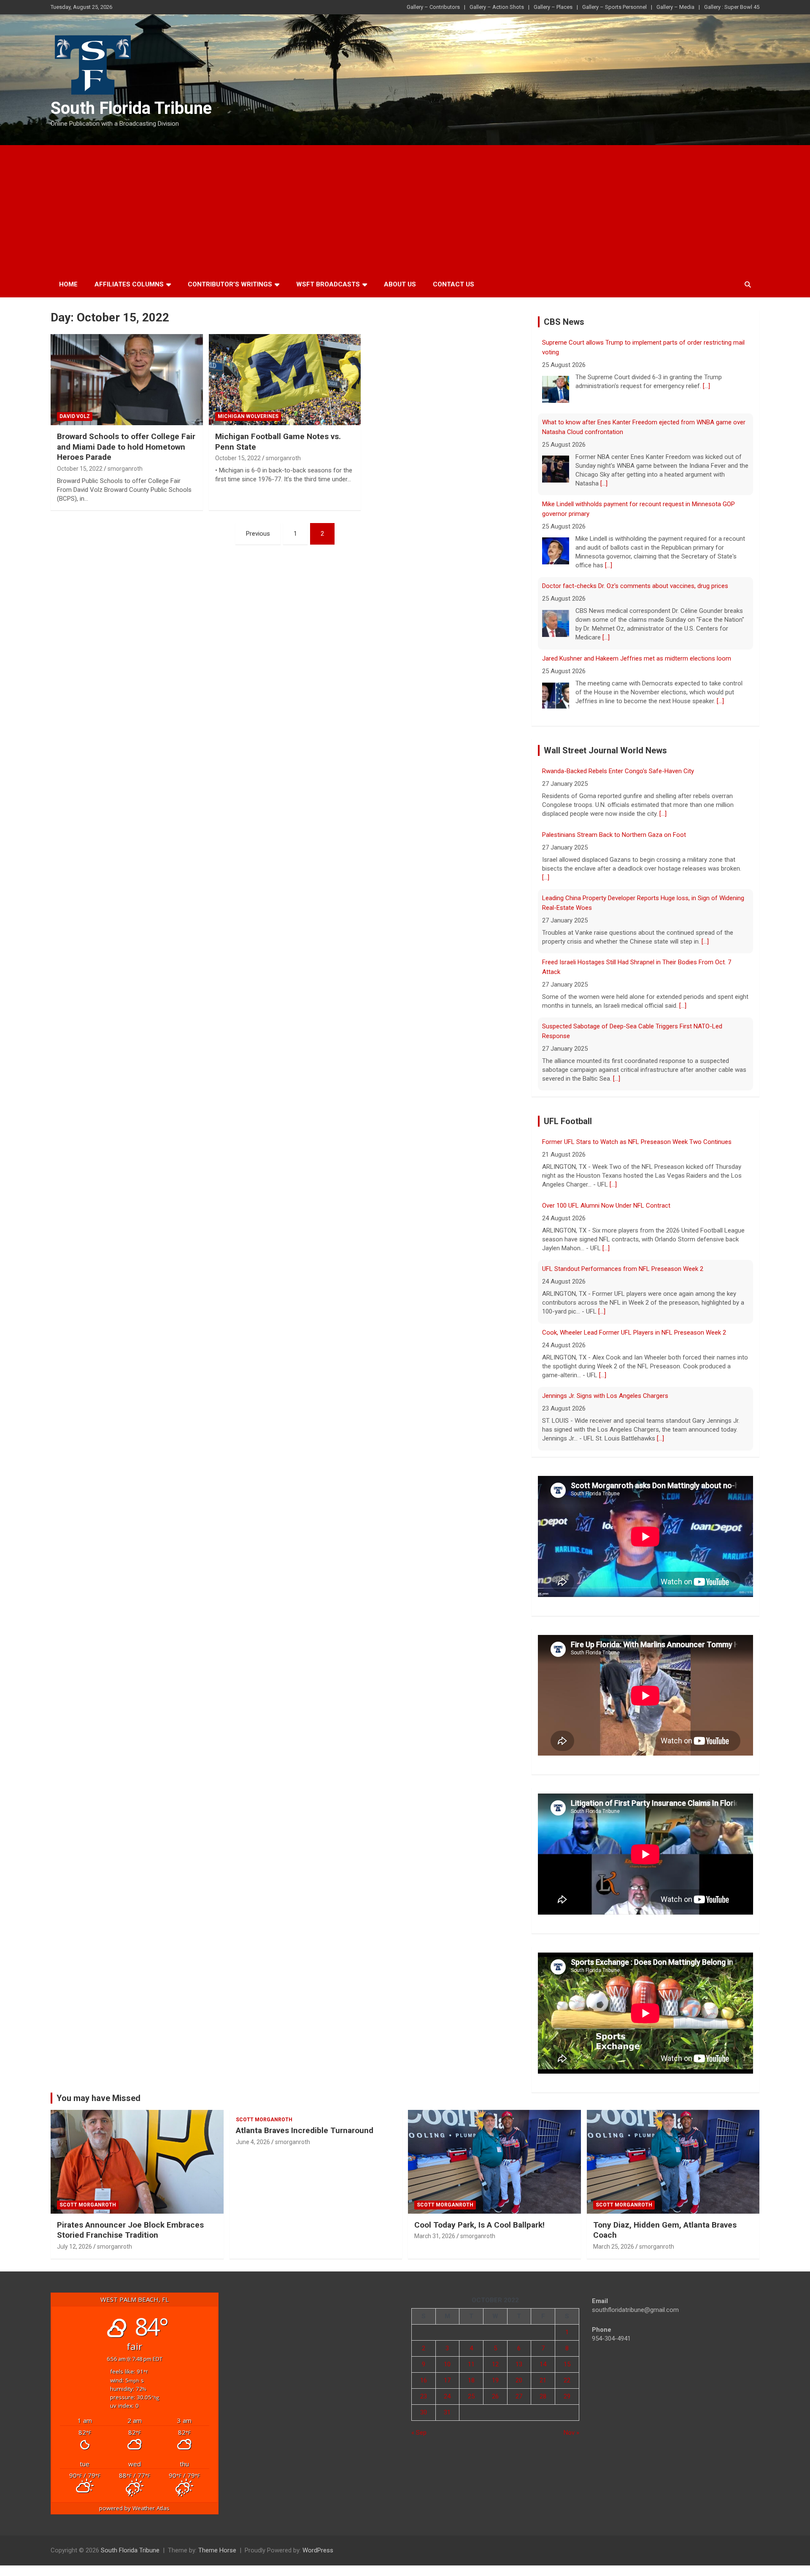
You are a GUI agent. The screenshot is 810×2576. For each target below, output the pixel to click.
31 (447, 2412)
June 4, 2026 (253, 2142)
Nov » (571, 2433)
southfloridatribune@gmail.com (635, 2310)
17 (447, 2380)
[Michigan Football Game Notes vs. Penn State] (285, 380)
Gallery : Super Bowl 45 (732, 7)
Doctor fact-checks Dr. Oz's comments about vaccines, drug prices (635, 580)
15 (567, 2364)
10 (447, 2364)
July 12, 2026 (74, 2247)
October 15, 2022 (80, 469)
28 (543, 2396)
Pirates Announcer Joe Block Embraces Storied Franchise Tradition (130, 2230)
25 (471, 2396)
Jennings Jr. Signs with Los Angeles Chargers (605, 1391)
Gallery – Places (553, 7)
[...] (706, 380)
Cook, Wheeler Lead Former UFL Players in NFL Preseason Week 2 (634, 1327)
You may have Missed (99, 2098)
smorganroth (125, 469)
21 (543, 2380)
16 (424, 2380)
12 (495, 2364)
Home (68, 284)
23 (424, 2396)
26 (495, 2396)
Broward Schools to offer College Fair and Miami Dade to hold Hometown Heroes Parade (126, 447)
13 (519, 2364)
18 (471, 2380)
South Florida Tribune (131, 108)
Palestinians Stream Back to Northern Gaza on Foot (614, 830)
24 (447, 2396)
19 (495, 2380)
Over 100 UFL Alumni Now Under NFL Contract (606, 1200)
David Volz (75, 416)
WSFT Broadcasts (328, 284)
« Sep (419, 2433)
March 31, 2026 (435, 2236)
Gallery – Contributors (433, 7)
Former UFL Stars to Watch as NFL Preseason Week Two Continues (637, 1137)
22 (567, 2380)
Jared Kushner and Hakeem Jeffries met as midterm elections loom (637, 652)
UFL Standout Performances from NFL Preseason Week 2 (623, 1264)
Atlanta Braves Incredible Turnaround (305, 2130)
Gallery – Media (675, 7)
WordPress (318, 2550)
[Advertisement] (405, 208)
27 (519, 2396)
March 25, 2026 (614, 2247)
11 (471, 2364)
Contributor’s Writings (230, 284)
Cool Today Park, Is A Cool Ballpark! (479, 2225)
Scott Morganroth (88, 2205)
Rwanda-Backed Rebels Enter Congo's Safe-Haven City (618, 766)
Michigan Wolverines (248, 416)
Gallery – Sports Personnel (614, 7)
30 (424, 2412)
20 (519, 2380)
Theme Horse (217, 2550)
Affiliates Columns (129, 284)
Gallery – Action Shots (497, 7)
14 (543, 2364)
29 (567, 2396)
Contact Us (454, 284)
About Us (400, 284)
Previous (258, 534)
